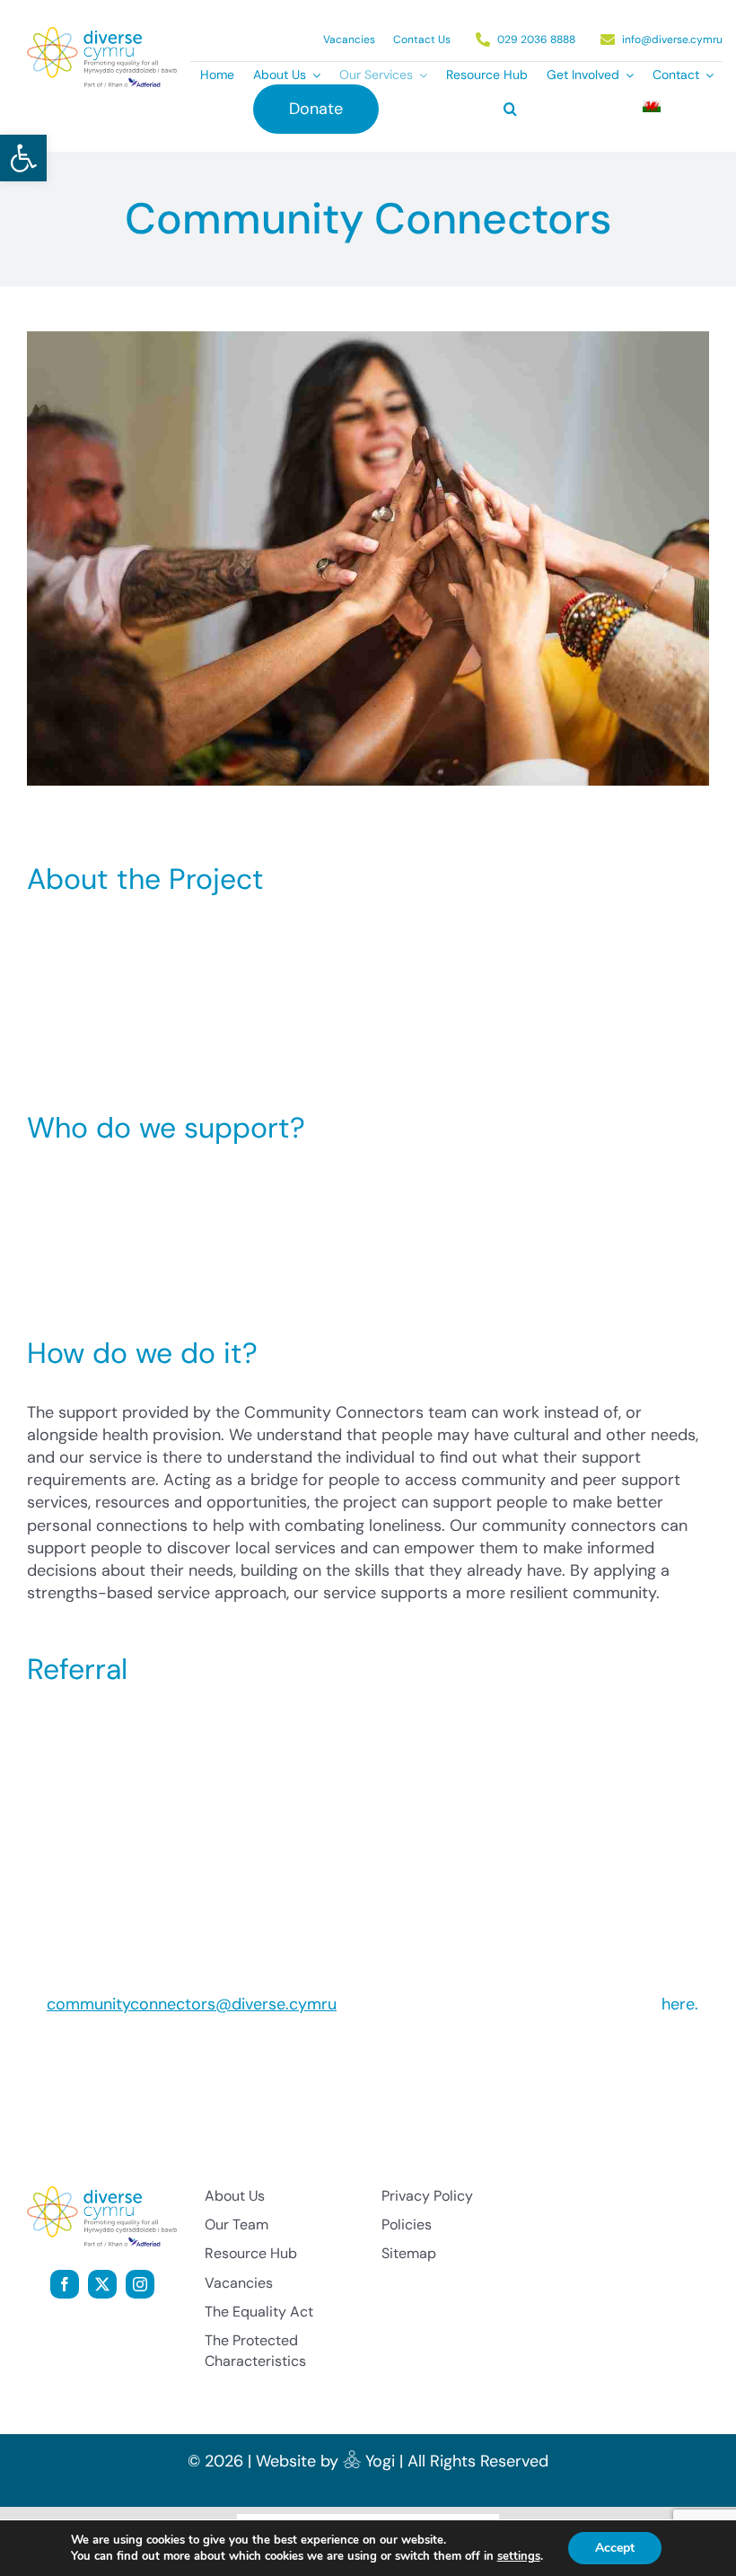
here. (680, 2004)
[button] (23, 158)
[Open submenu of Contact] (706, 75)
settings (519, 2556)
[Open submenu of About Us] (313, 75)
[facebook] (65, 2284)
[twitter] (102, 2284)
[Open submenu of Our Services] (420, 75)
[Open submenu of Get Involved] (626, 75)
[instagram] (140, 2284)
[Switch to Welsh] (652, 109)
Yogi (380, 2461)
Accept (615, 2548)
